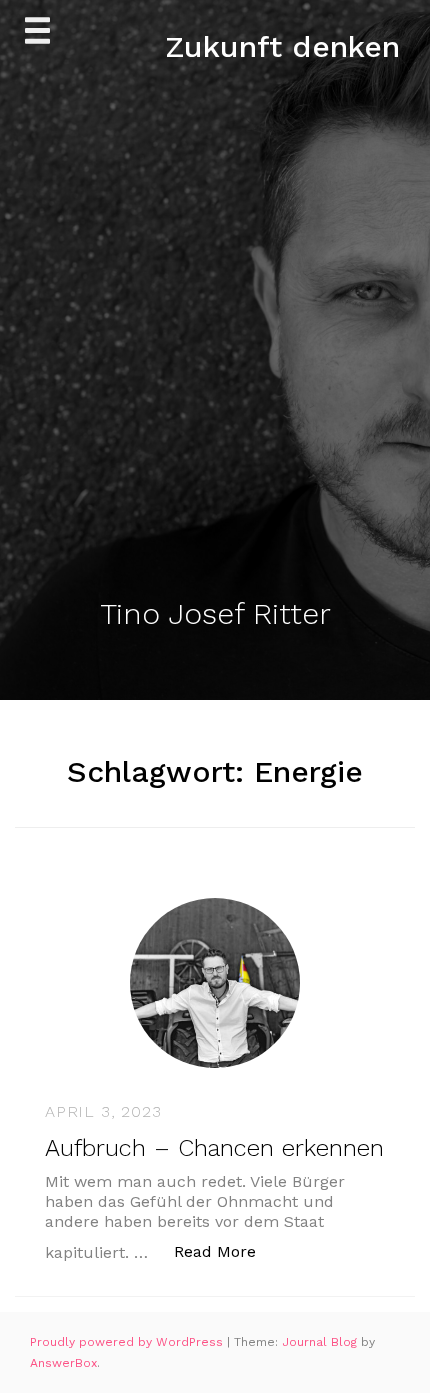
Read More (225, 1251)
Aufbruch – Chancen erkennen (214, 1148)
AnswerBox (63, 1363)
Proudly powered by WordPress (128, 1342)
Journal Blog (321, 1342)
